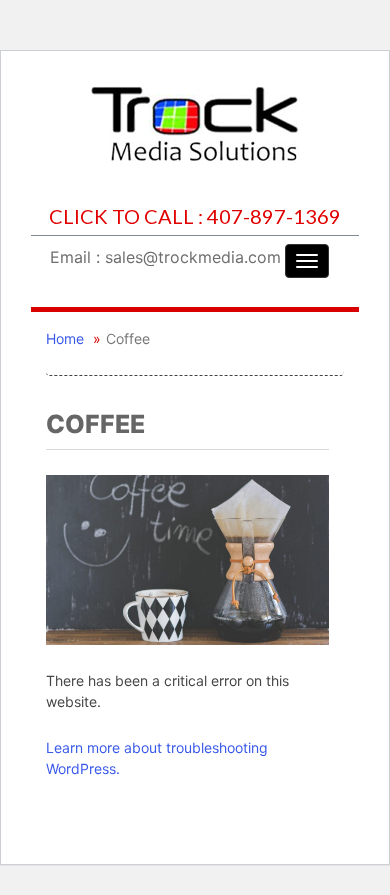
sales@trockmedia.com (193, 257)
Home (65, 338)
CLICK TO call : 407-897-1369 (195, 216)
